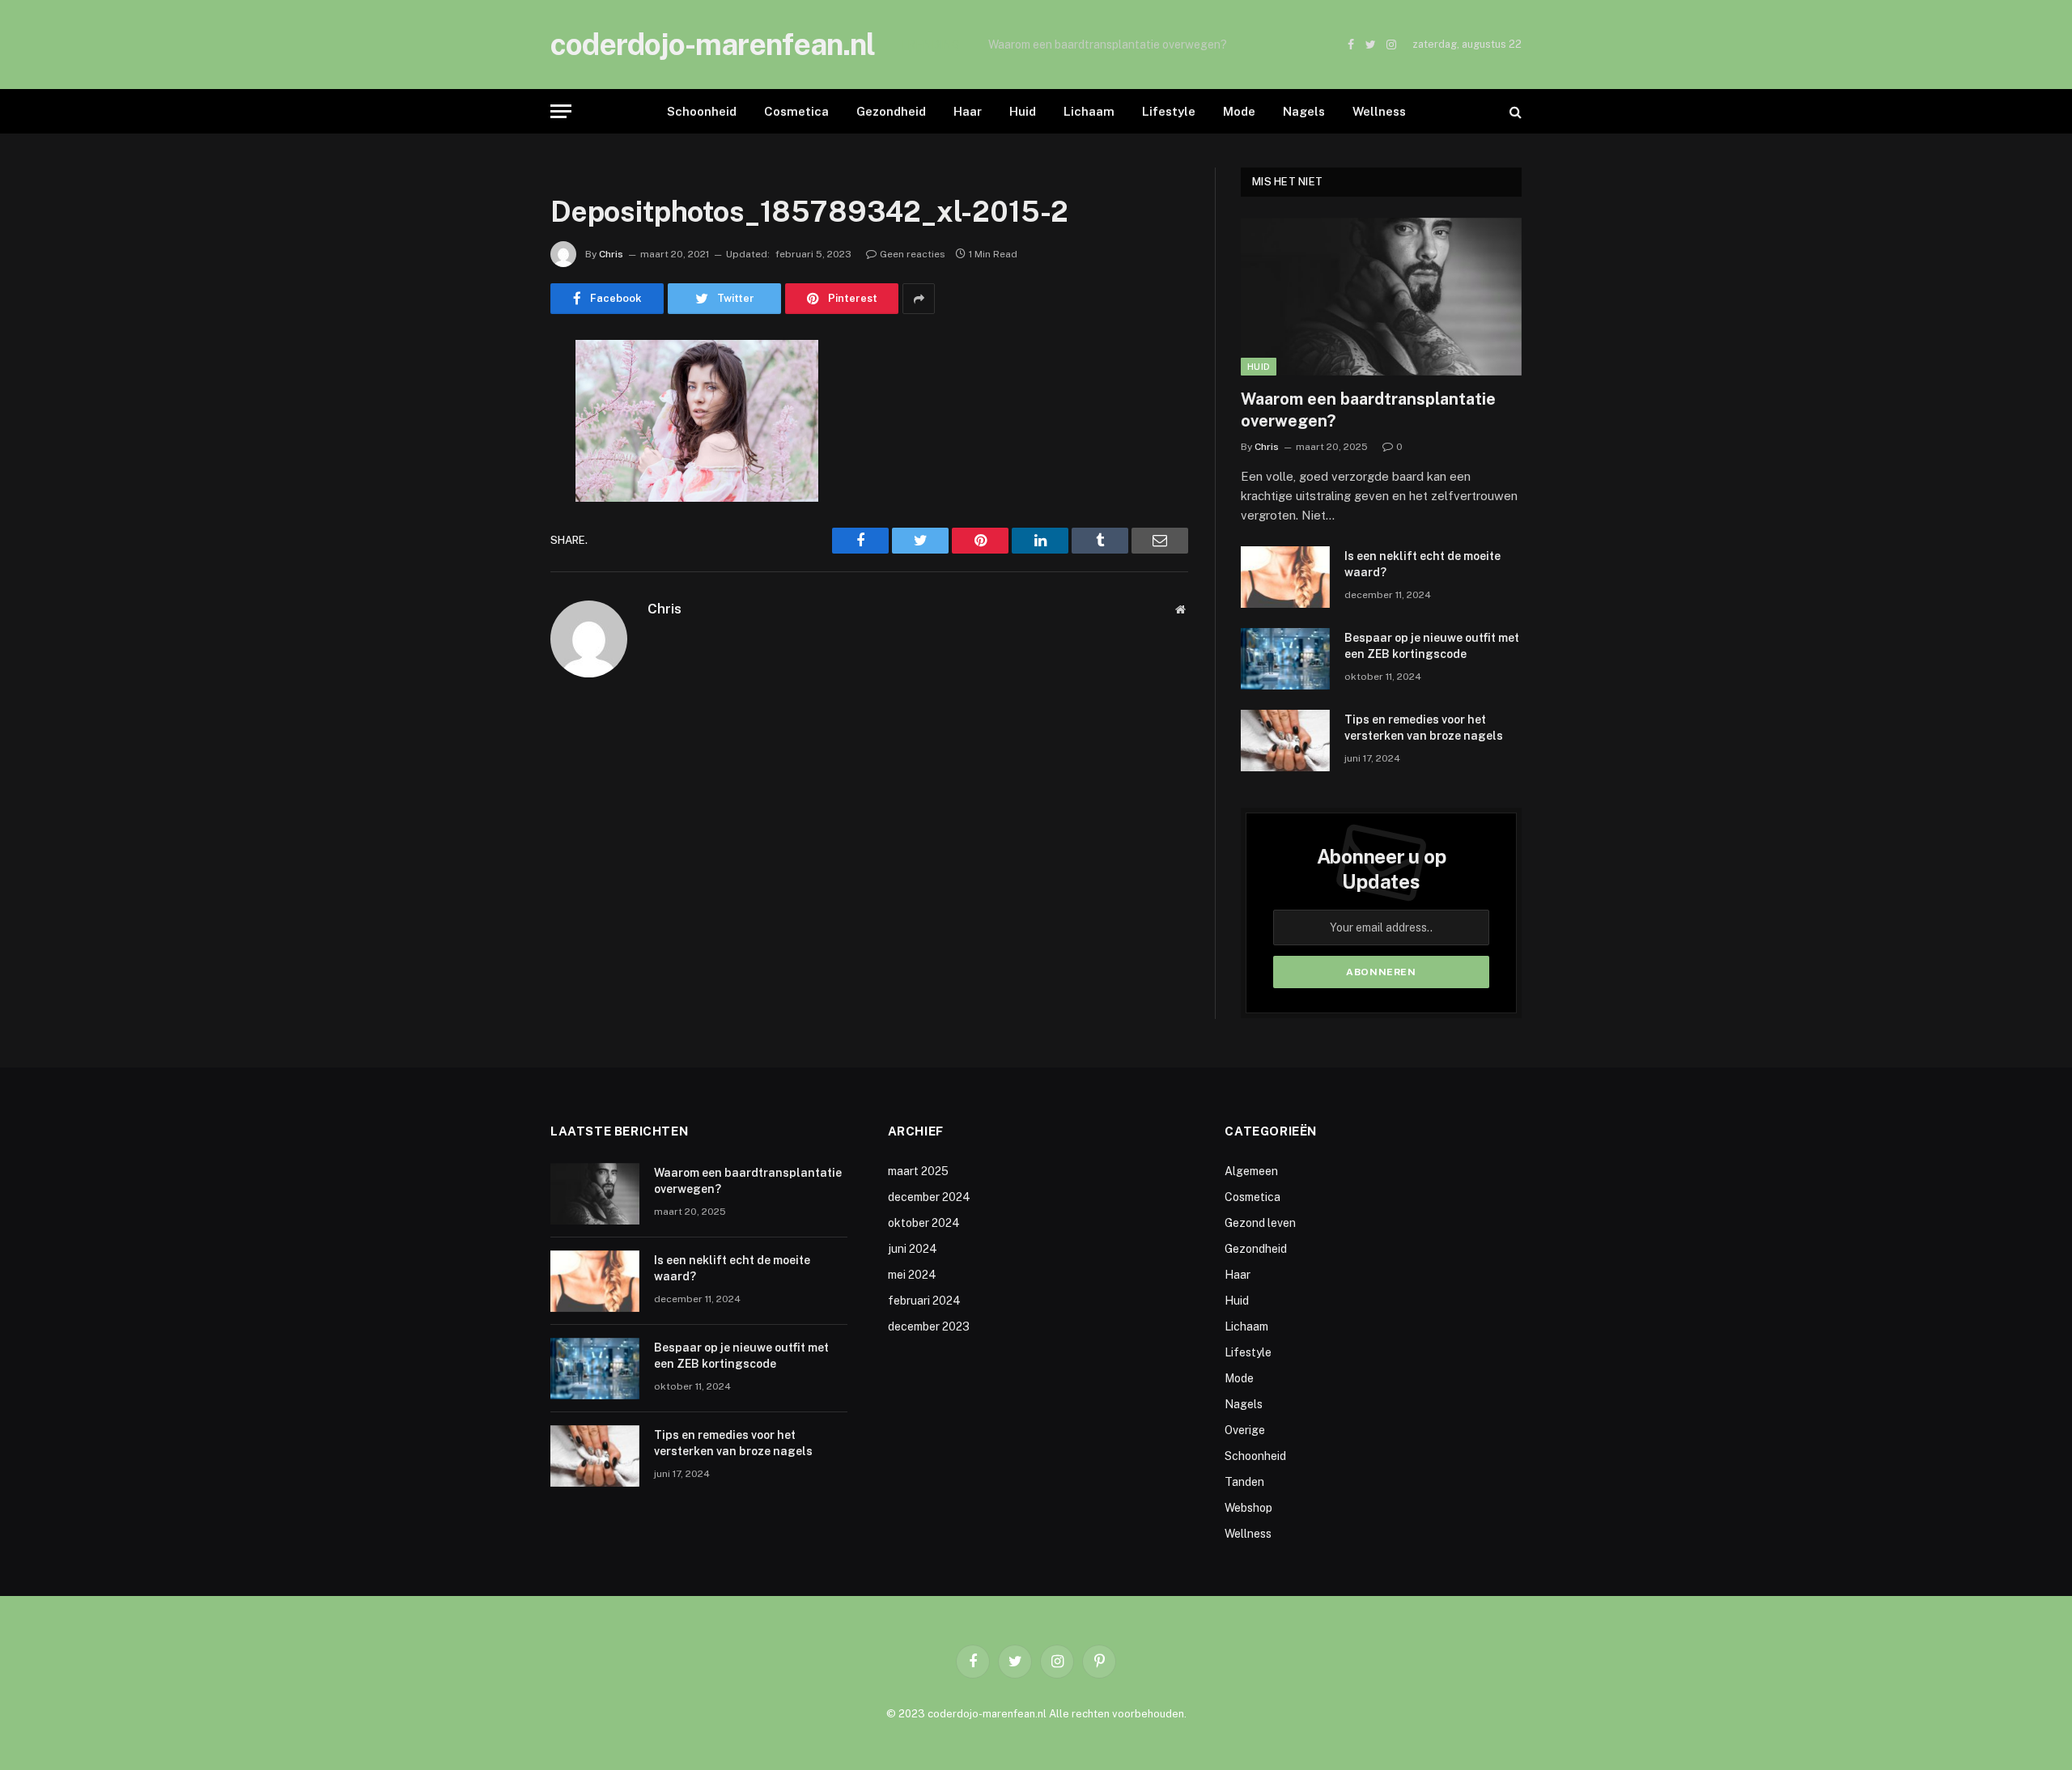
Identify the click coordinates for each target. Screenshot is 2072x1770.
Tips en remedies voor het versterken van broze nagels (1424, 728)
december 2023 (929, 1326)
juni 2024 (913, 1249)
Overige (1245, 1430)
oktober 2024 (924, 1223)
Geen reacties (913, 254)
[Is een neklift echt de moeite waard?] (1285, 577)
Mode (1239, 111)
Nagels (1304, 111)
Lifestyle (1169, 111)
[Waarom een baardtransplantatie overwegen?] (1381, 297)
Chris (611, 254)
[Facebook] (494, 394)
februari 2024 (924, 1301)
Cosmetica (796, 111)
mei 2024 (912, 1275)
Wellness (1379, 111)
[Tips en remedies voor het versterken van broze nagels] (1285, 741)
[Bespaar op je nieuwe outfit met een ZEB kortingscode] (1285, 659)
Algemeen (1251, 1171)
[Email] (494, 559)
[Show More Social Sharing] (919, 299)
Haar (968, 111)
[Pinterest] (494, 518)
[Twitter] (494, 435)
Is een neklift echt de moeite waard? (1083, 45)
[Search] (1514, 111)
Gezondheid (891, 111)
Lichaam (1089, 111)
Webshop (1248, 1508)
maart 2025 (918, 1171)
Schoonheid (702, 111)
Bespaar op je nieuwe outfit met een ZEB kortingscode (1432, 646)
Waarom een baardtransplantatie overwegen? (1368, 410)
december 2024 (929, 1197)
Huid (1023, 111)
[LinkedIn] (494, 477)
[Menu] (561, 111)
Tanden (1244, 1482)
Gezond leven (1260, 1223)
